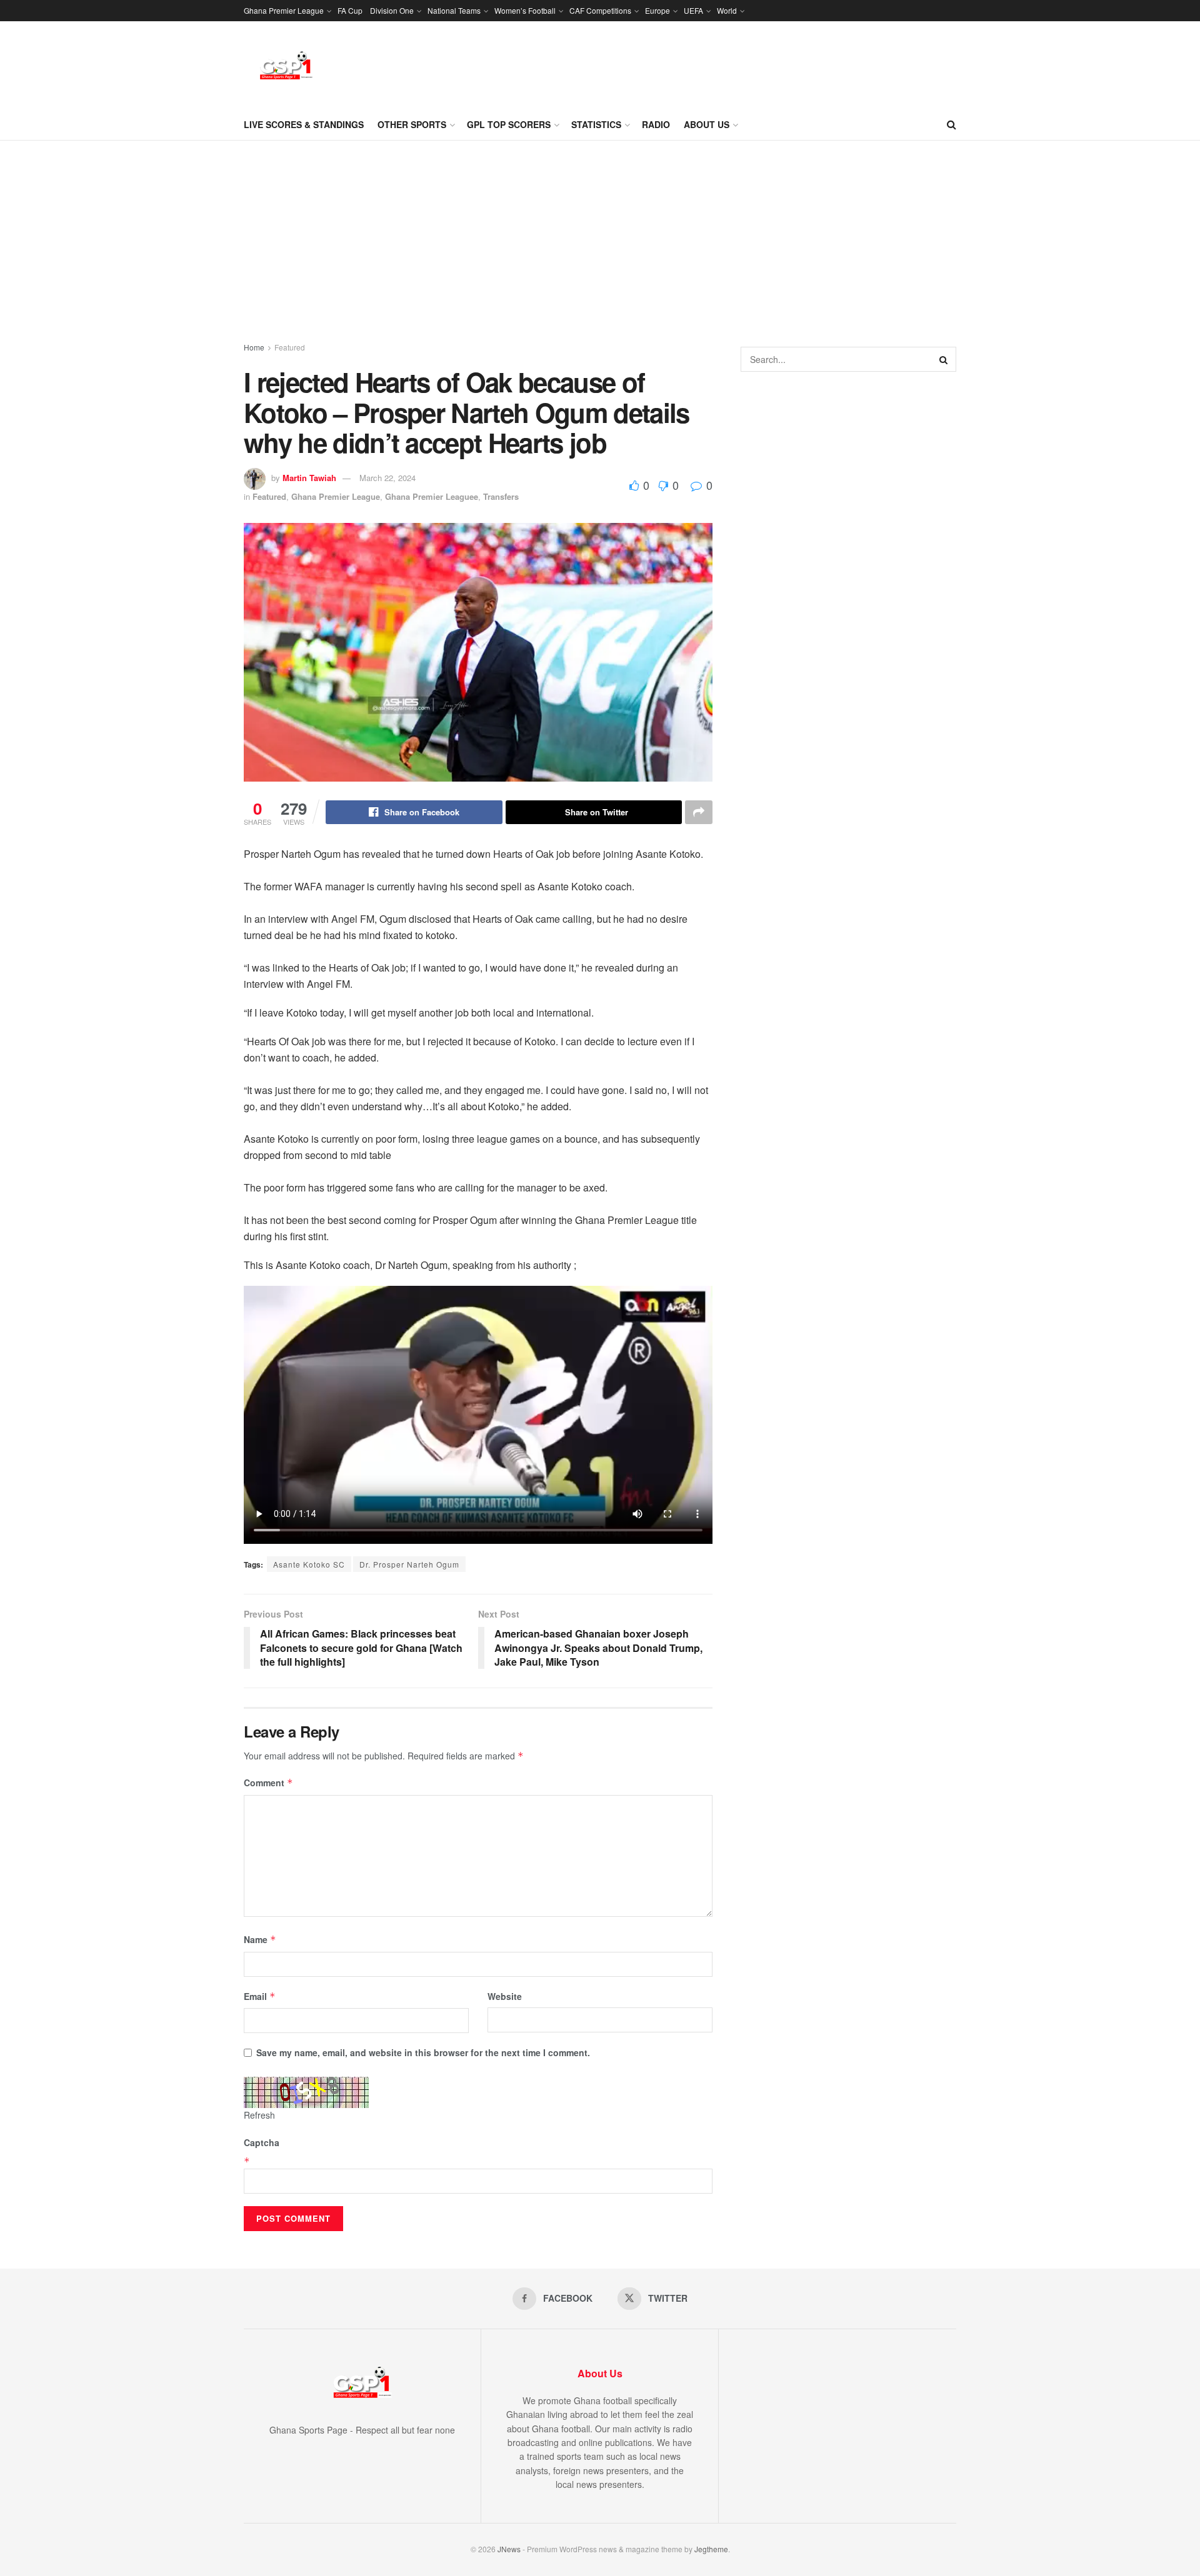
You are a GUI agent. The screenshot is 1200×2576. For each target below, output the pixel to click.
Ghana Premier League (284, 10)
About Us (707, 124)
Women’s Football (525, 10)
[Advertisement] (600, 234)
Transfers (501, 496)
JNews (509, 2549)
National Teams (454, 10)
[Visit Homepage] (286, 65)
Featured (290, 347)
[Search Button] (952, 124)
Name (260, 1939)
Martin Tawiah (309, 478)
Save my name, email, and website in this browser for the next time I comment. (423, 2052)
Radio (656, 124)
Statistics (596, 124)
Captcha (262, 2142)
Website (505, 1996)
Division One (392, 10)
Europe (657, 10)
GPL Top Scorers (509, 124)
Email (260, 1996)
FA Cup (350, 10)
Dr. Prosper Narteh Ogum (409, 1564)
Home (254, 347)
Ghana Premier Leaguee (432, 496)
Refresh (259, 2115)
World (727, 10)
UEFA (693, 10)
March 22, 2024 (387, 478)
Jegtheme (711, 2549)
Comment (268, 1783)
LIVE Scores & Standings (304, 124)
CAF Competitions (600, 10)
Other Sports (412, 124)
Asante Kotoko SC (309, 1564)
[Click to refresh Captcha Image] (306, 2092)
